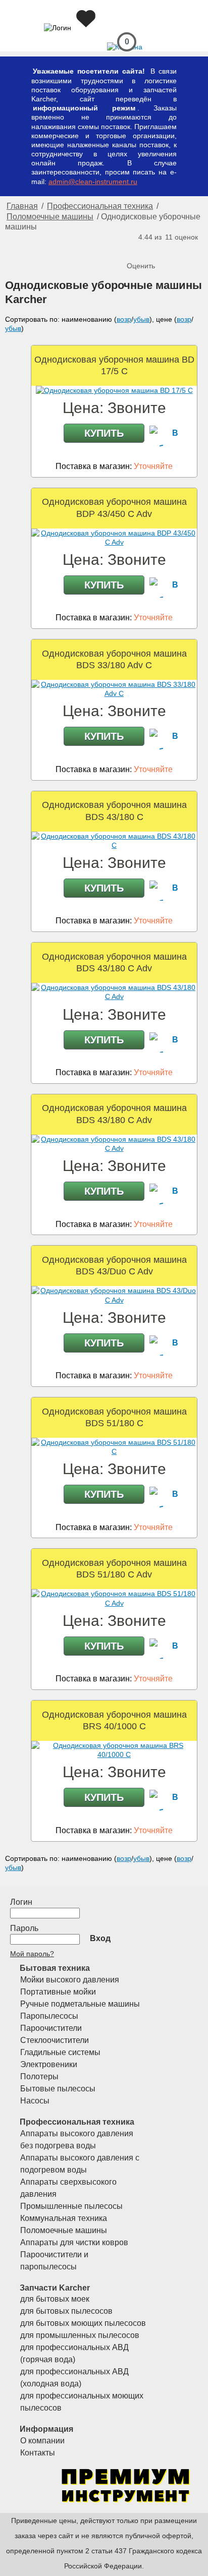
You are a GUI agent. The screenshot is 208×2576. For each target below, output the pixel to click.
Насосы (35, 2101)
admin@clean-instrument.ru (93, 182)
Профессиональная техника (100, 206)
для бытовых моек (55, 2299)
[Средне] (156, 249)
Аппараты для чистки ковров (74, 2242)
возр (124, 319)
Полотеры (39, 2076)
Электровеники (49, 2064)
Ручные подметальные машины (80, 2004)
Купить (104, 433)
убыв (141, 319)
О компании (42, 2441)
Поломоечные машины (50, 217)
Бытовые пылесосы (58, 2089)
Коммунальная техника (64, 2218)
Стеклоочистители (55, 2040)
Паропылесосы (49, 2016)
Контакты (38, 2453)
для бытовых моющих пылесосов (83, 2323)
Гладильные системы (60, 2052)
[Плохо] (146, 249)
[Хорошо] (166, 249)
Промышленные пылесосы (71, 2206)
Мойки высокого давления (70, 1980)
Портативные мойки (58, 1992)
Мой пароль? (32, 1954)
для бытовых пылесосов (66, 2311)
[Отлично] (176, 249)
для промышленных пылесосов (80, 2335)
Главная (22, 206)
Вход (100, 1938)
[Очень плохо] (136, 249)
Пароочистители (51, 2028)
